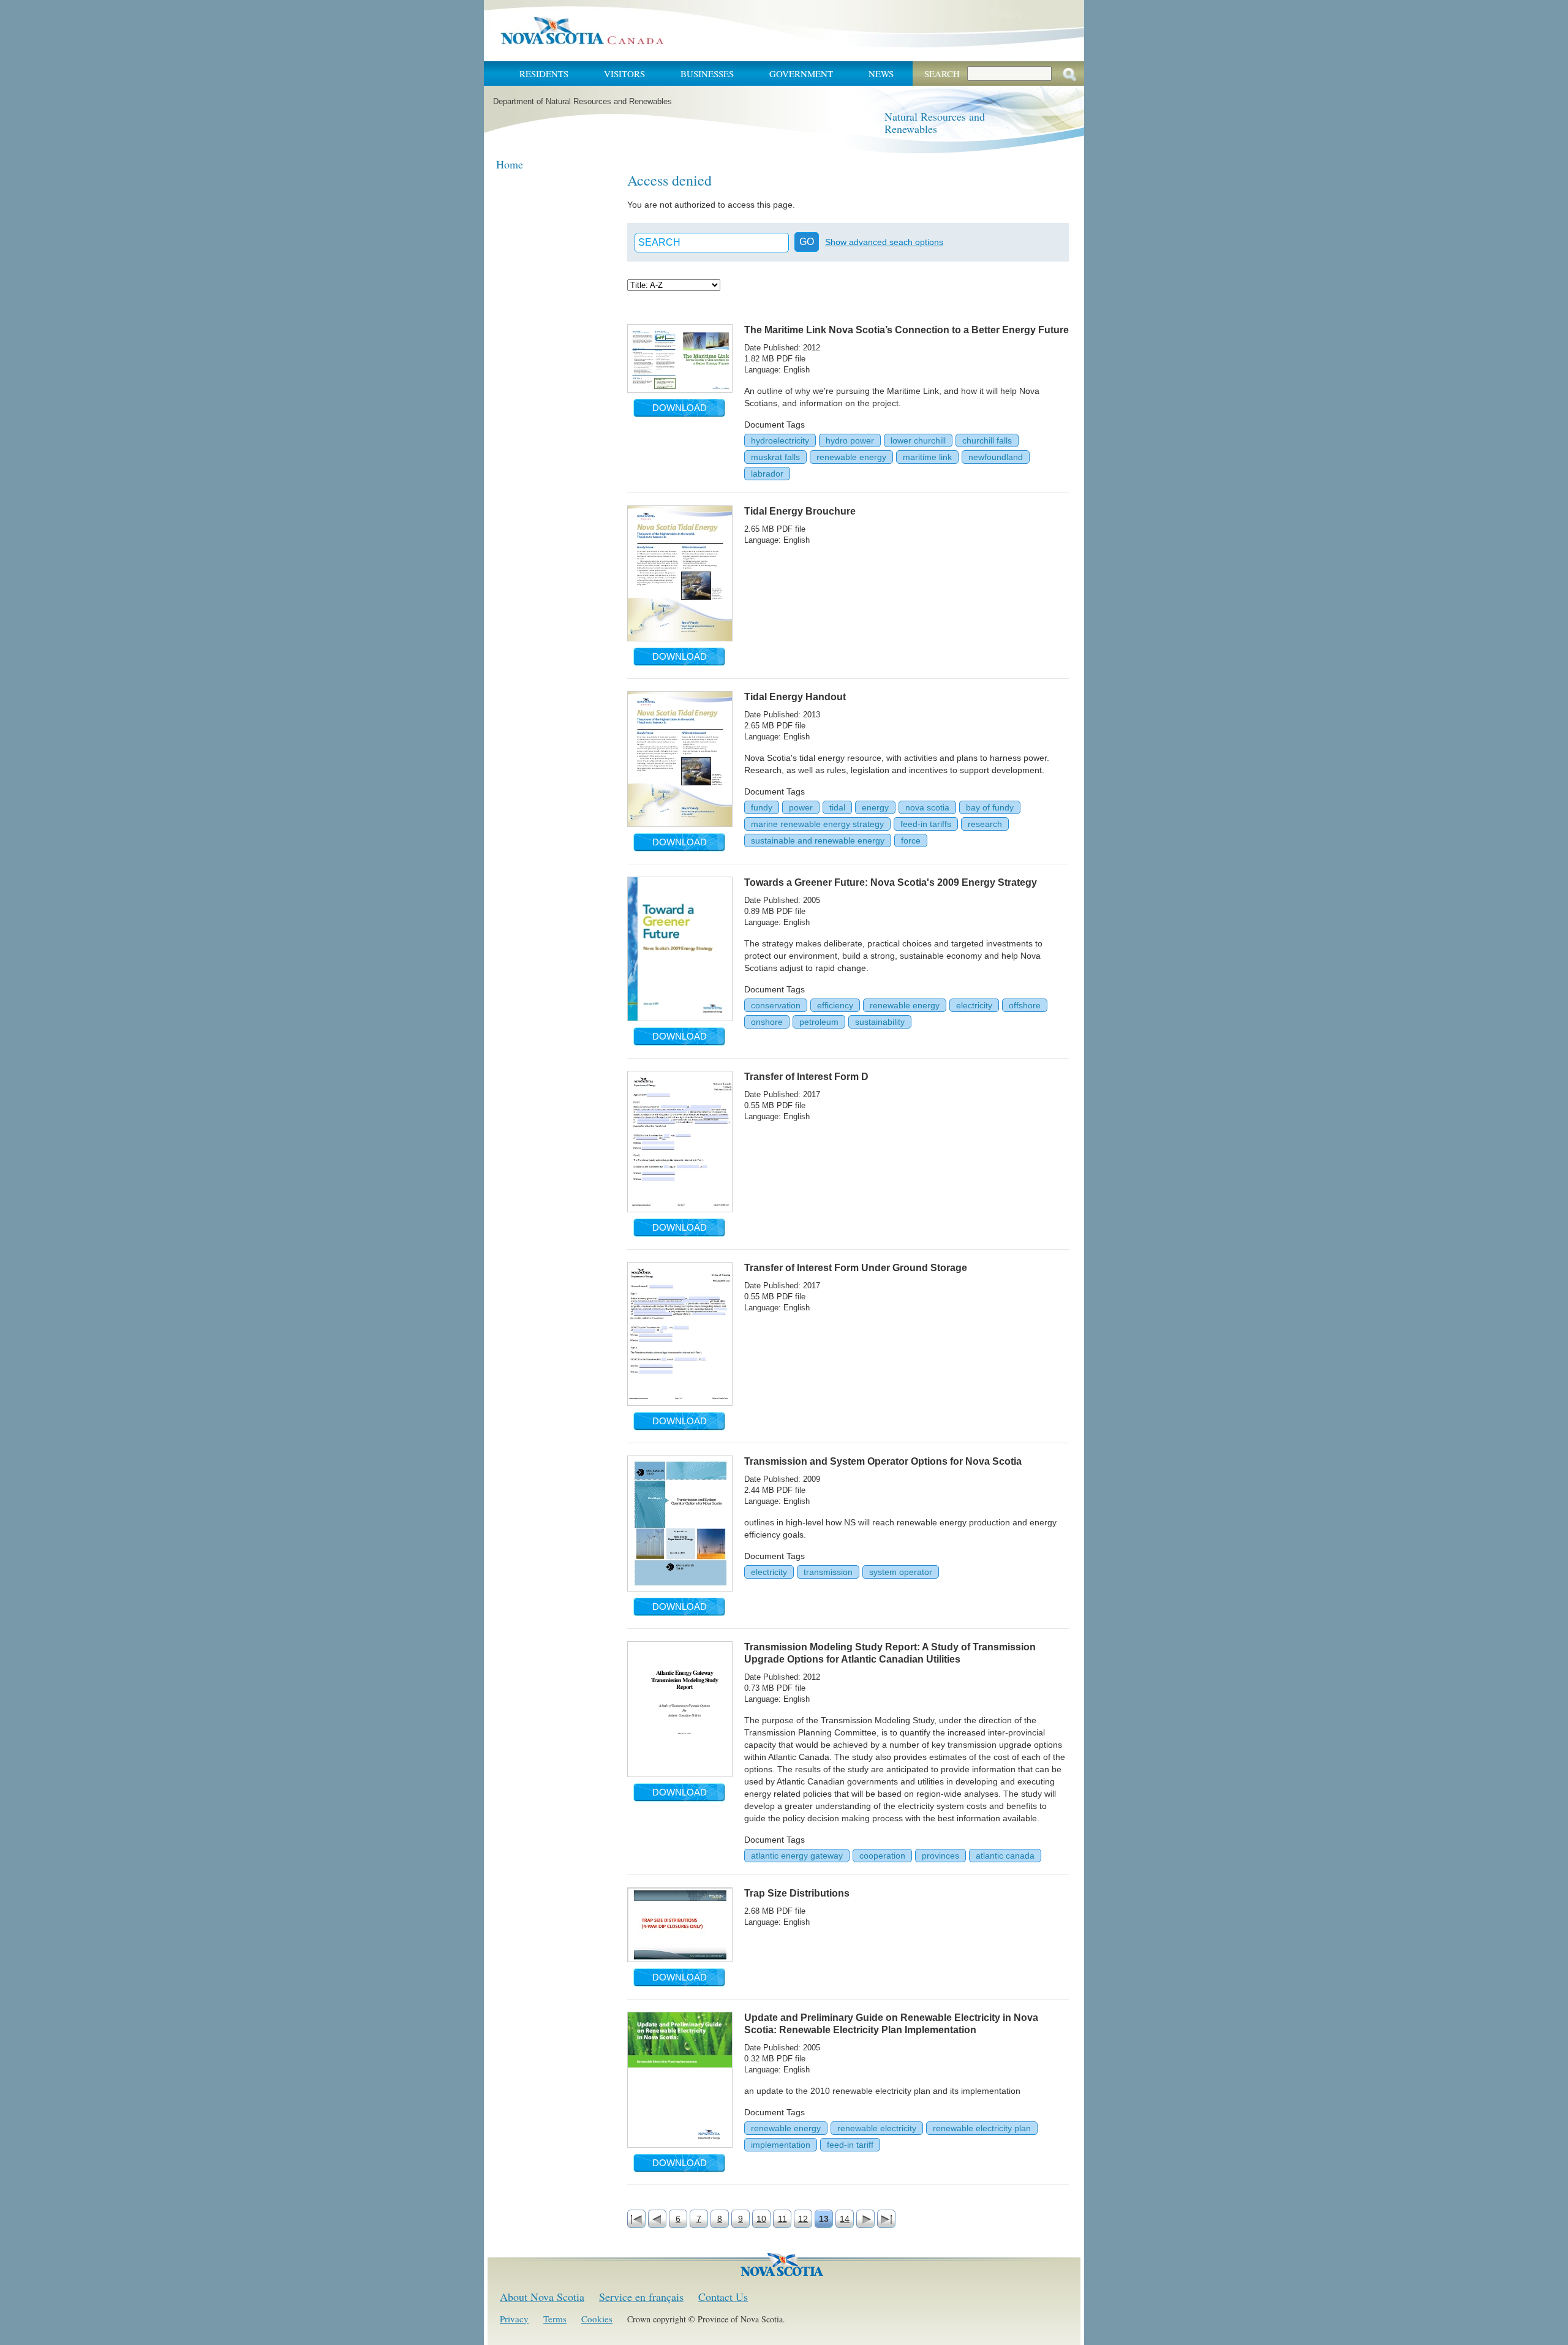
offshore (1025, 1005)
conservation (776, 1005)
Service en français (641, 2297)
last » (886, 2219)
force (911, 840)
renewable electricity (877, 2128)
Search (942, 74)
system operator (901, 1572)
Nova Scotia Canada (582, 31)
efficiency (835, 1005)
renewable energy (851, 457)
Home (510, 164)
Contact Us (723, 2297)
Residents (544, 74)
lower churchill (918, 440)
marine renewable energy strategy (817, 824)
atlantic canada (1005, 1856)
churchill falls (987, 440)
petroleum (819, 1022)
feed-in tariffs (926, 824)
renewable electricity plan (982, 2128)
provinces (940, 1856)
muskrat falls (775, 457)
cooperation (882, 1856)
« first (636, 2219)
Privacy (514, 2319)
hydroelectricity (780, 440)
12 (803, 2219)
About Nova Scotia (542, 2297)
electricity (974, 1005)
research (985, 824)
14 (845, 2219)
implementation (781, 2145)
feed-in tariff (850, 2145)
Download (680, 408)
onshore (767, 1022)
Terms (555, 2319)
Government (801, 74)
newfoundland (996, 457)
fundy (762, 807)
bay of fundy (990, 807)
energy (875, 807)
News (881, 74)
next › (865, 2219)
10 (761, 2219)
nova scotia (927, 807)
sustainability (880, 1022)
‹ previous (657, 2219)
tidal (837, 807)
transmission (828, 1572)
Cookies (597, 2319)
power (801, 807)
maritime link (927, 457)
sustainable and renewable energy (818, 840)
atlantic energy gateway (797, 1856)
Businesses (707, 74)
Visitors (624, 74)
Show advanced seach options (884, 242)
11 (782, 2219)
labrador (767, 474)
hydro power (850, 440)
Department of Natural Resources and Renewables (582, 101)
